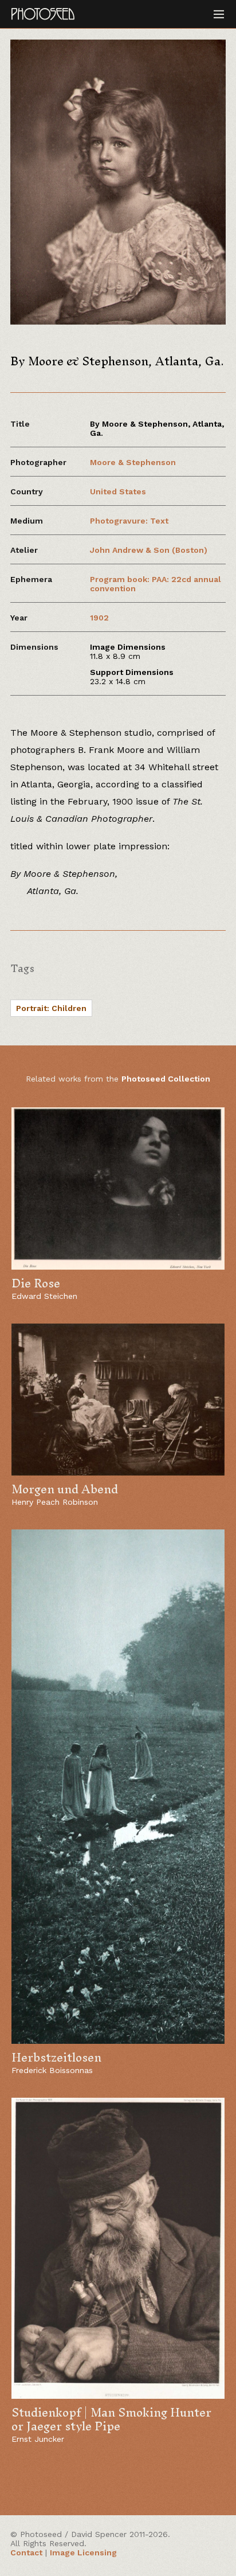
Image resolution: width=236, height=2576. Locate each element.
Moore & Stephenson (133, 462)
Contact (26, 2552)
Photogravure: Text (129, 521)
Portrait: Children (51, 1008)
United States (118, 491)
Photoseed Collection (166, 1079)
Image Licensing (83, 2552)
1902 (99, 618)
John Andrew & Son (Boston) (149, 550)
